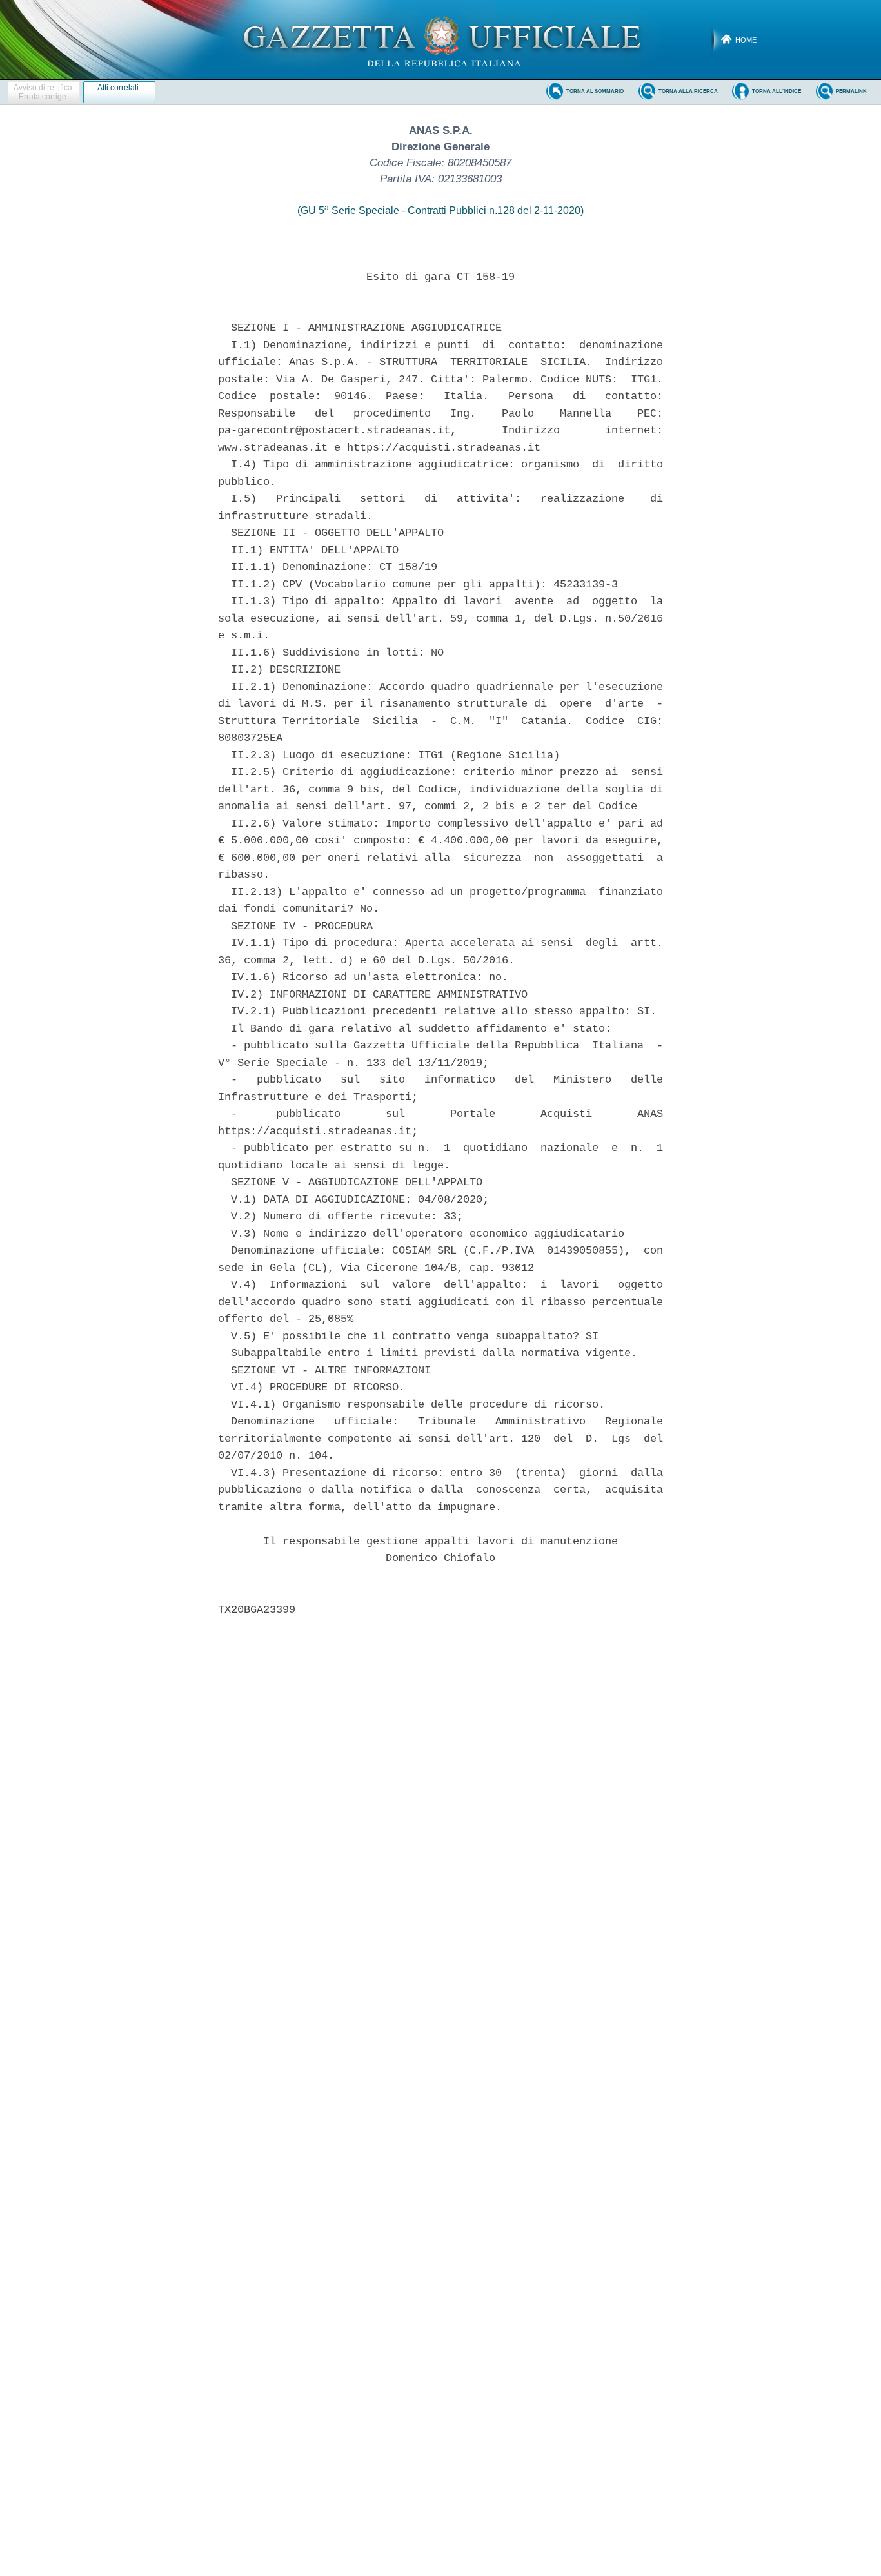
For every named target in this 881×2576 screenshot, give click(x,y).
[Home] (441, 39)
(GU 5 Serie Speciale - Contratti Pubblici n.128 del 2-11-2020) (440, 211)
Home (746, 40)
